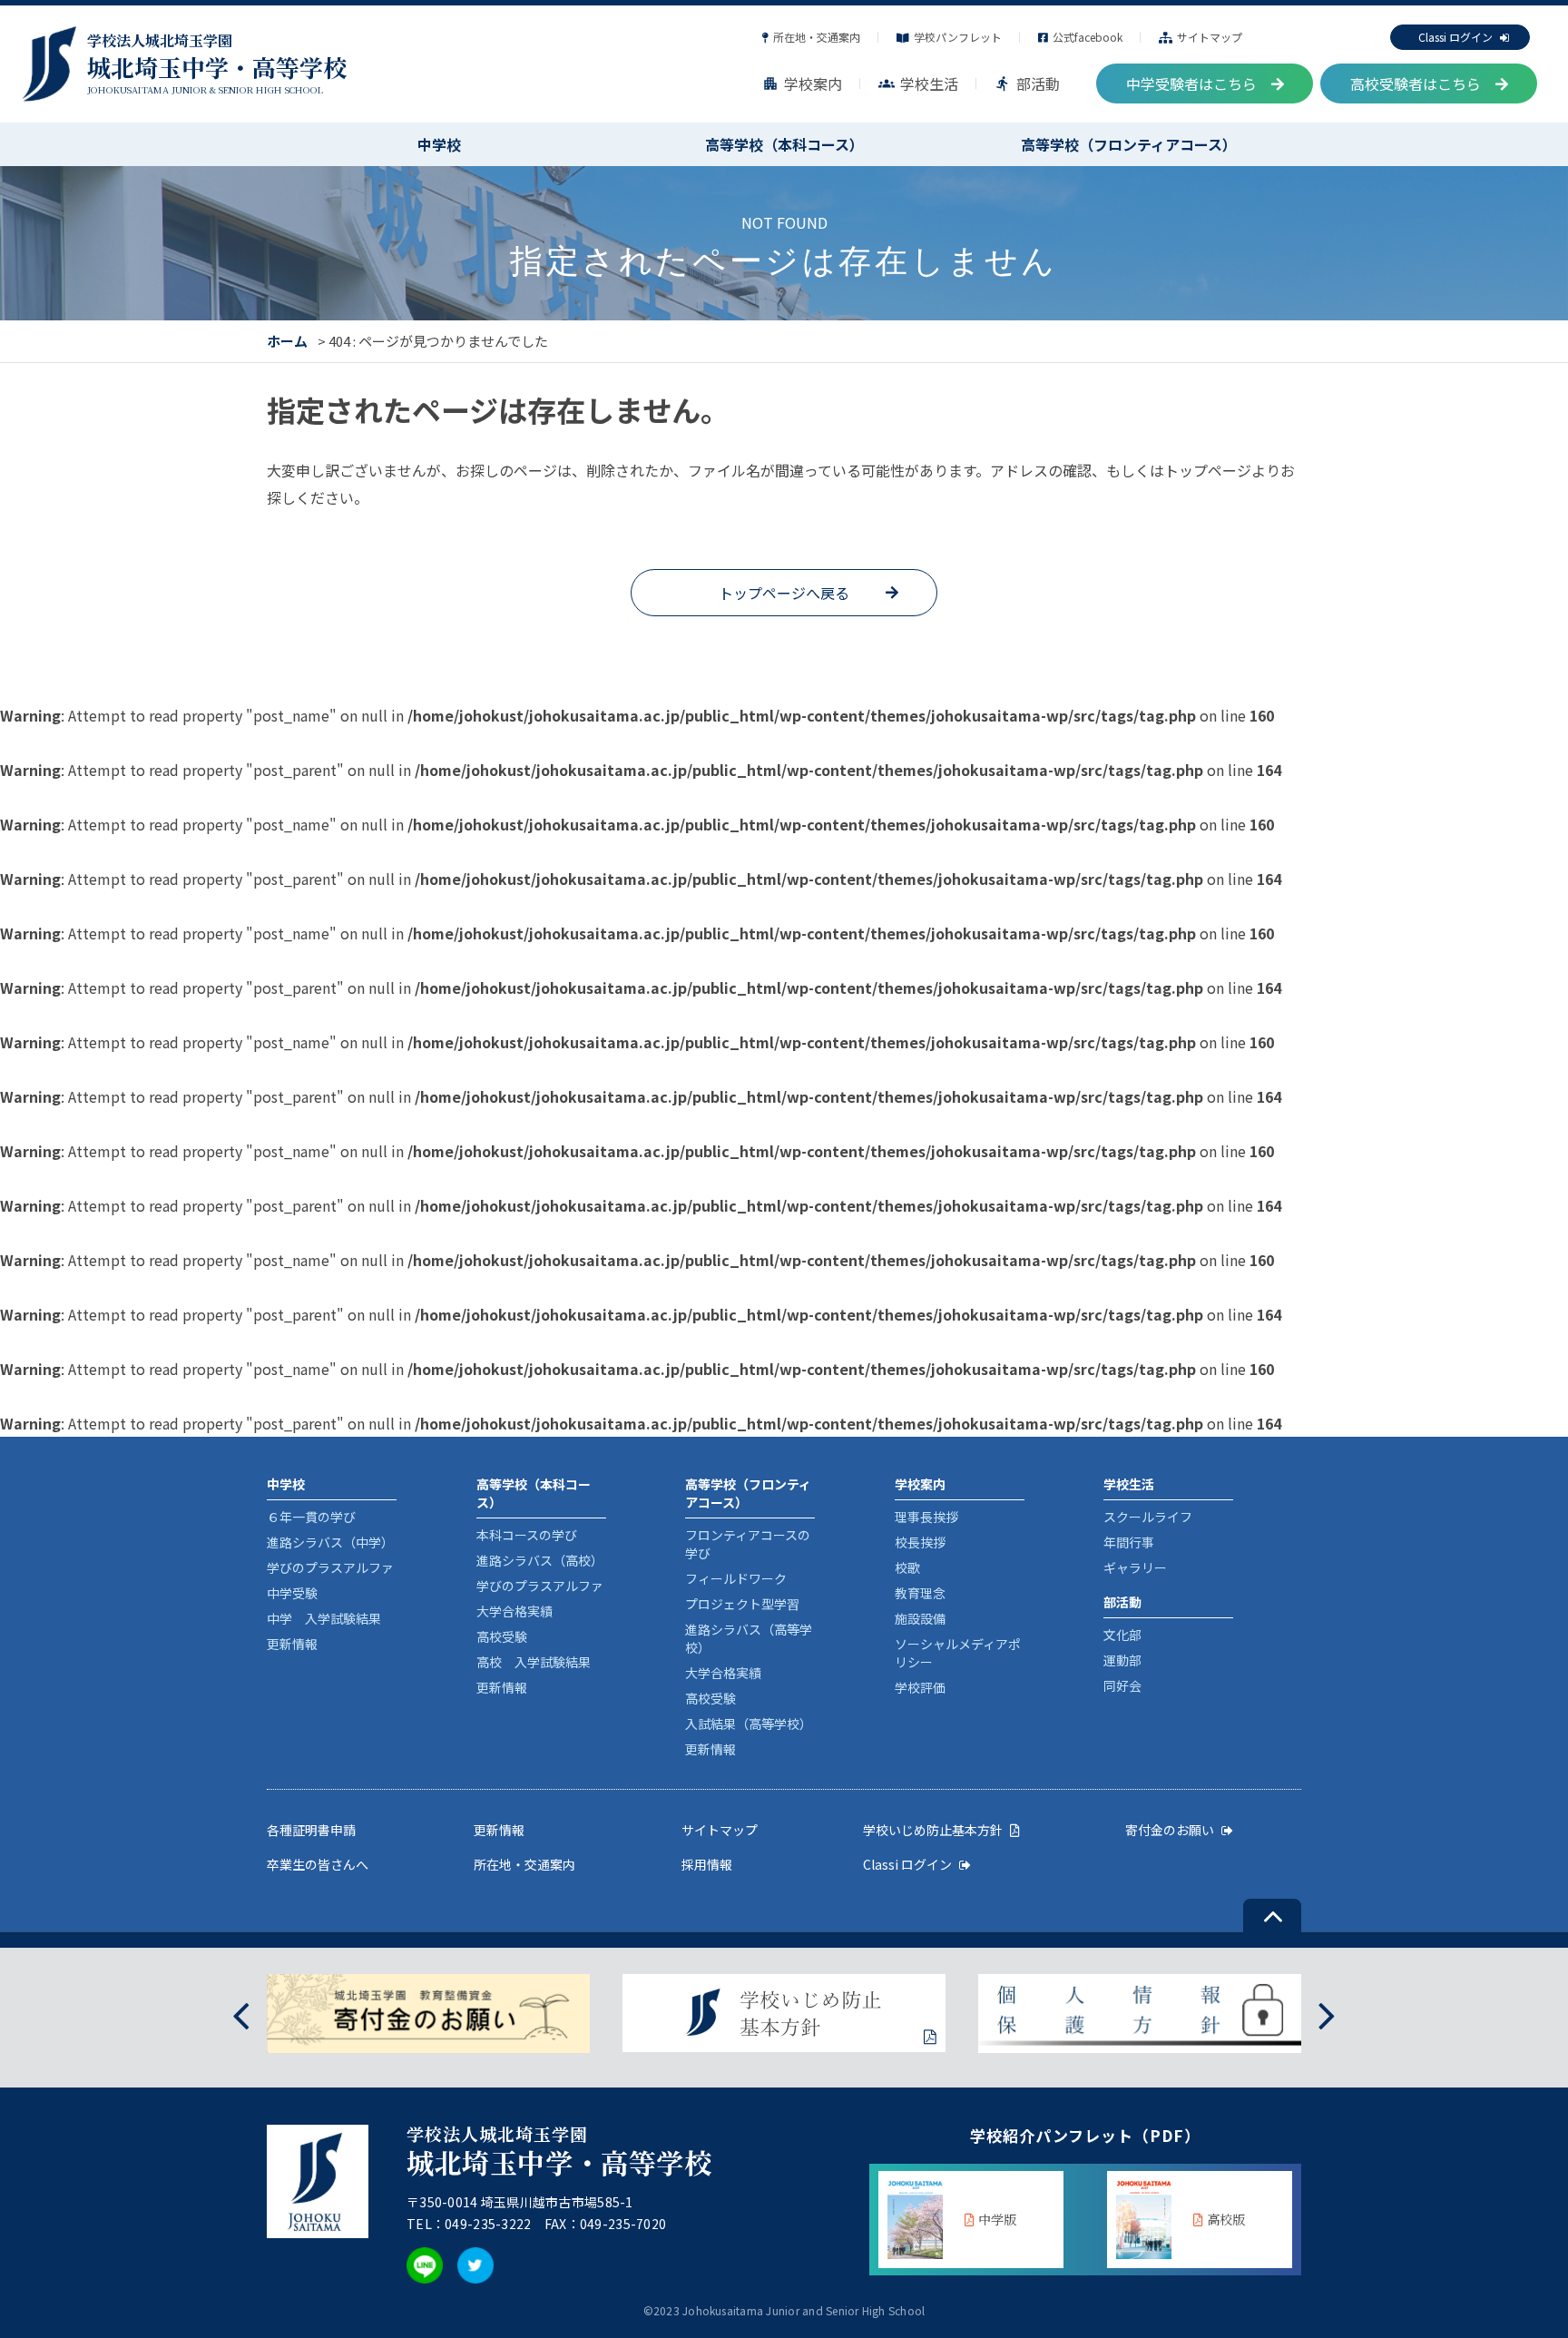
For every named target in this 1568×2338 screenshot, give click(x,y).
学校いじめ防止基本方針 (933, 1830)
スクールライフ (1148, 1517)
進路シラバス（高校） (540, 1560)
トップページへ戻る (784, 593)
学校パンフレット (958, 37)
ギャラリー (1135, 1567)
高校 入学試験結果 (534, 1662)
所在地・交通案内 (817, 37)
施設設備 (920, 1618)
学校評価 (920, 1687)
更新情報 (292, 1644)
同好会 (1122, 1685)
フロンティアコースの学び (748, 1544)
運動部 (1122, 1660)
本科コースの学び (527, 1535)
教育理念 (920, 1593)
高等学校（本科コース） (784, 144)
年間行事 (1129, 1542)
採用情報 (707, 1864)
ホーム (287, 341)
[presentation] (241, 2014)
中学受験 (292, 1593)
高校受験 (502, 1636)
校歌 (907, 1567)
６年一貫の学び (311, 1517)
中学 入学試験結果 (324, 1618)
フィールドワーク (736, 1578)
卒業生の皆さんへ (318, 1864)
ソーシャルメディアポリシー (958, 1653)
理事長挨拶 (926, 1517)
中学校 (439, 144)
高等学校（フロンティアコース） (1129, 144)
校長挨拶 (920, 1542)
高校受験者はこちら (1416, 83)
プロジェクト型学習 (742, 1604)
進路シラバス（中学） (330, 1542)
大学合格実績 (514, 1611)
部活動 (1027, 83)
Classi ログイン (1455, 37)
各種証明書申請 (311, 1830)
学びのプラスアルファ (330, 1567)
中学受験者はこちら (1191, 83)
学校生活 (918, 83)
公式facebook (1088, 37)
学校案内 (802, 83)
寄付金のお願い (1170, 1830)
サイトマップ (1210, 37)
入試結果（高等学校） (749, 1724)
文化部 (1122, 1635)
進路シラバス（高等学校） (749, 1638)
